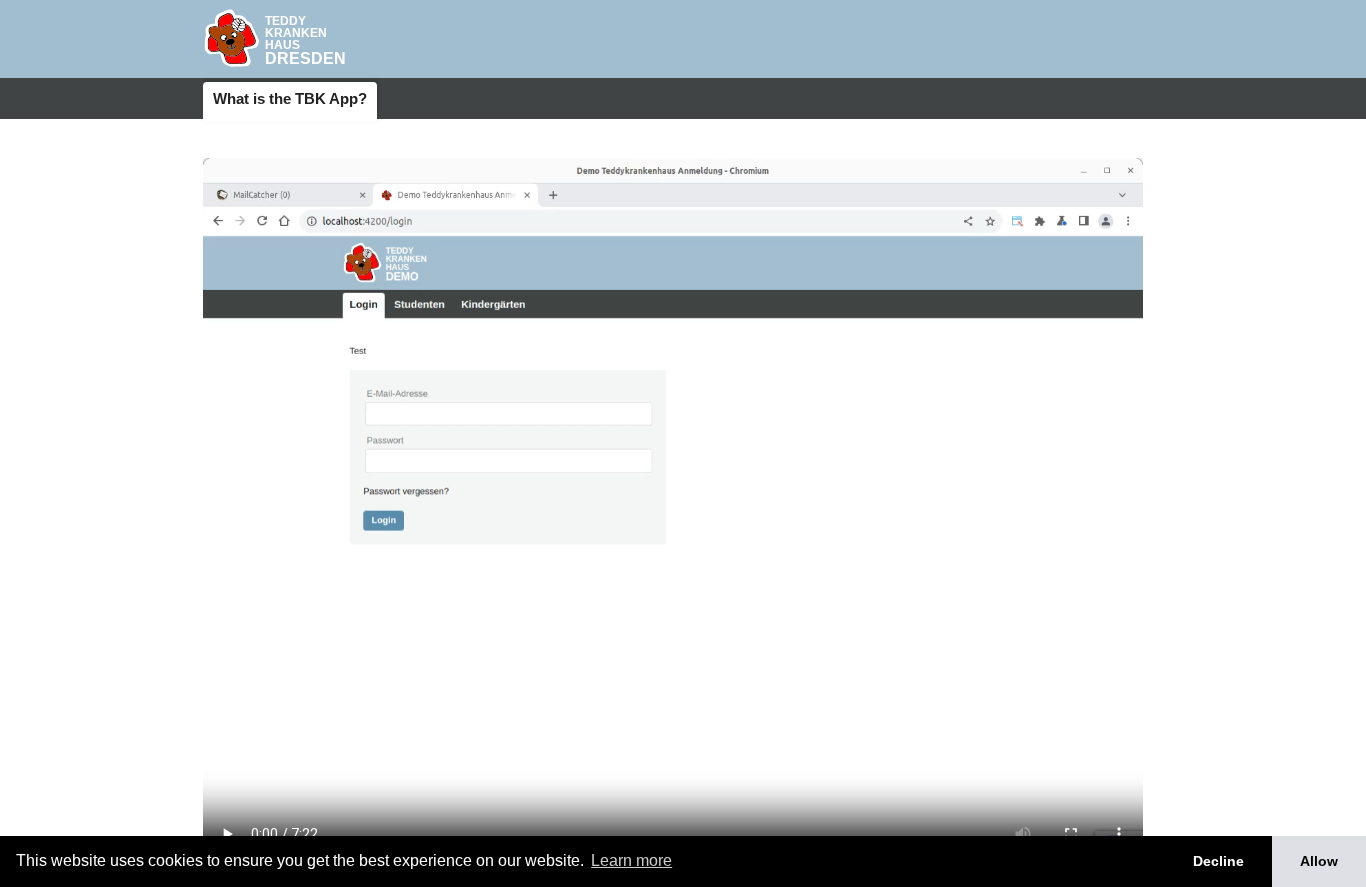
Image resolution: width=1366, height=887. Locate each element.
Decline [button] (1218, 861)
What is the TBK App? (290, 98)
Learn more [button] (631, 860)
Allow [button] (1319, 861)
